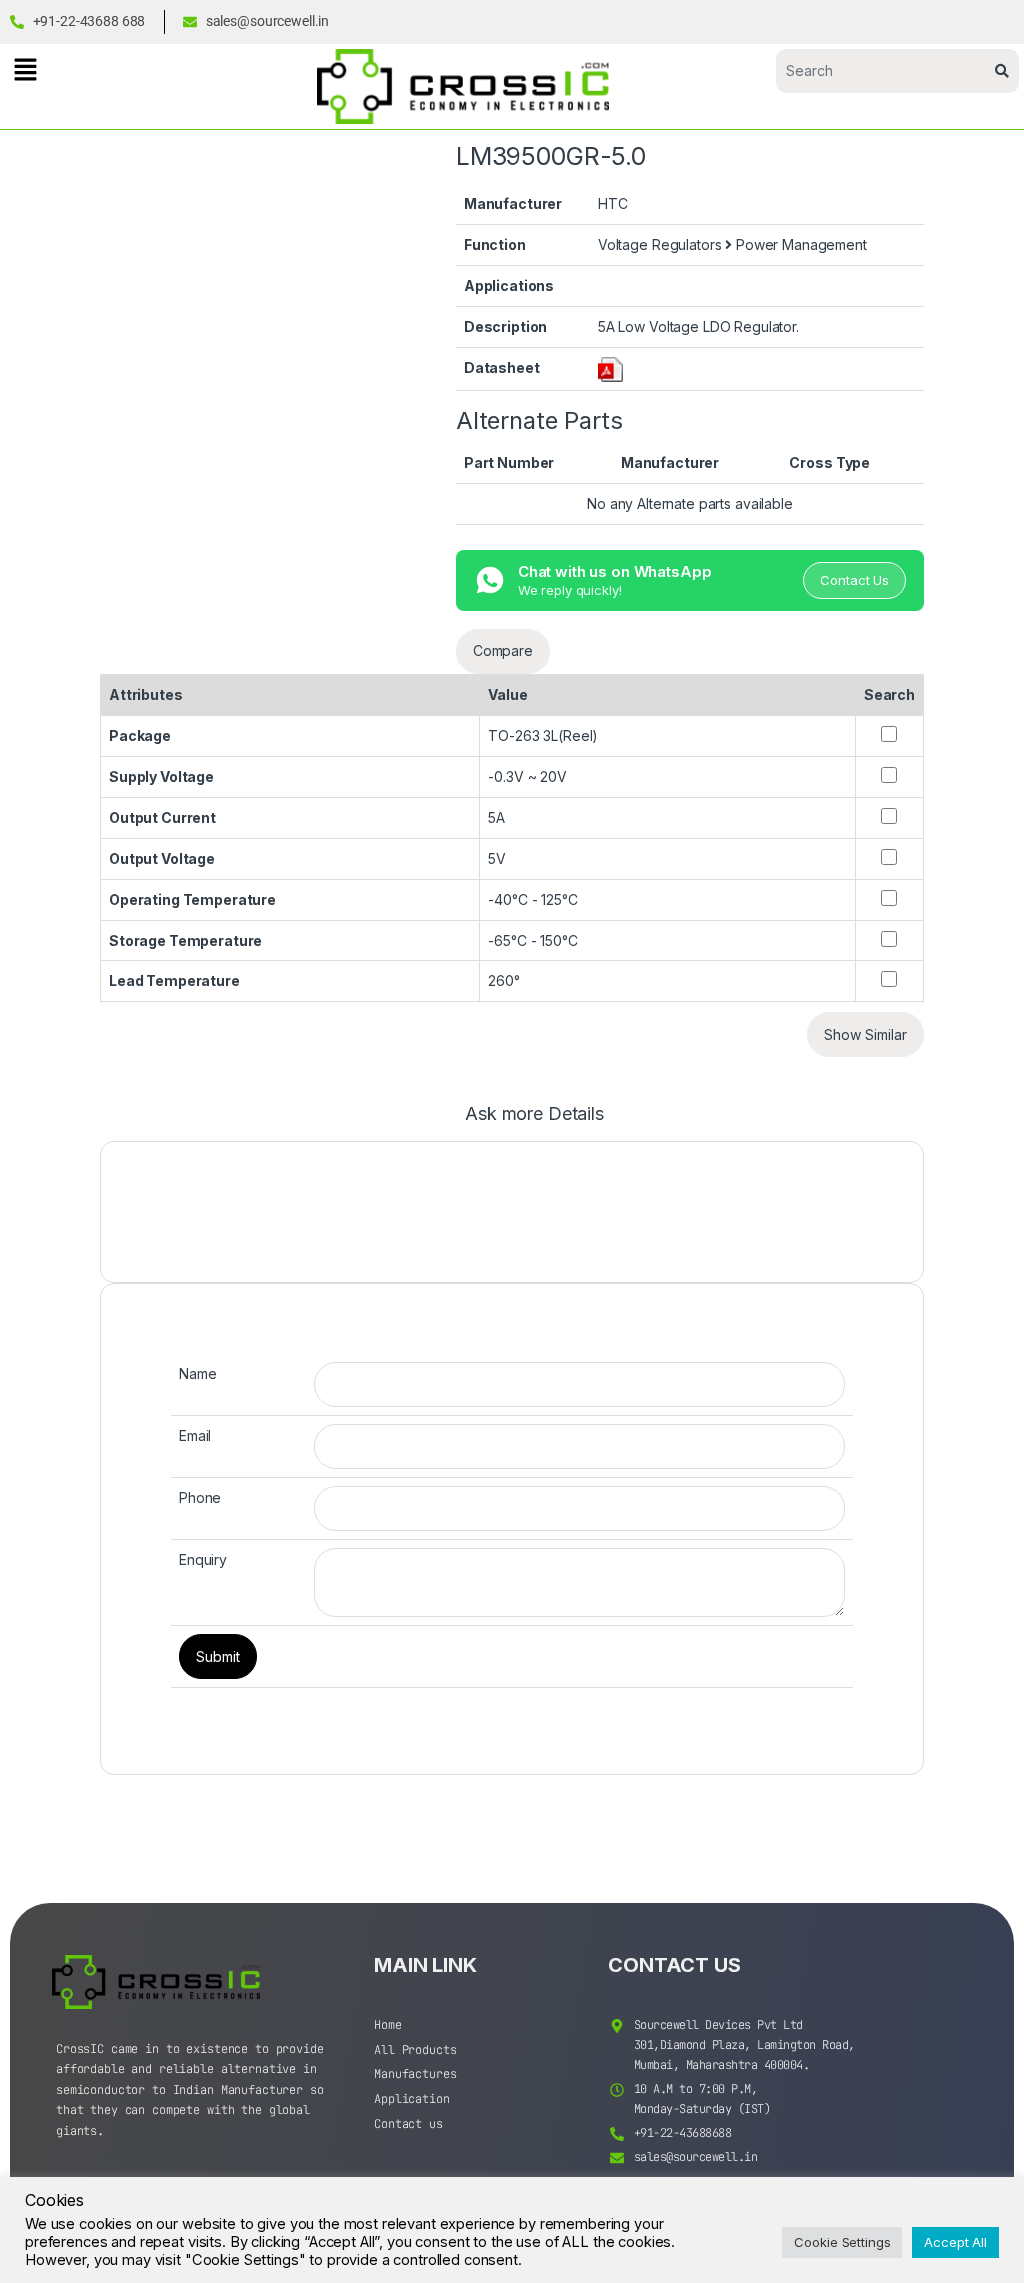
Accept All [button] (955, 2242)
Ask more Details (534, 1114)
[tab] (534, 1123)
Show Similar (865, 1034)
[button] (25, 69)
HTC (613, 203)
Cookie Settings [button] (842, 2242)
